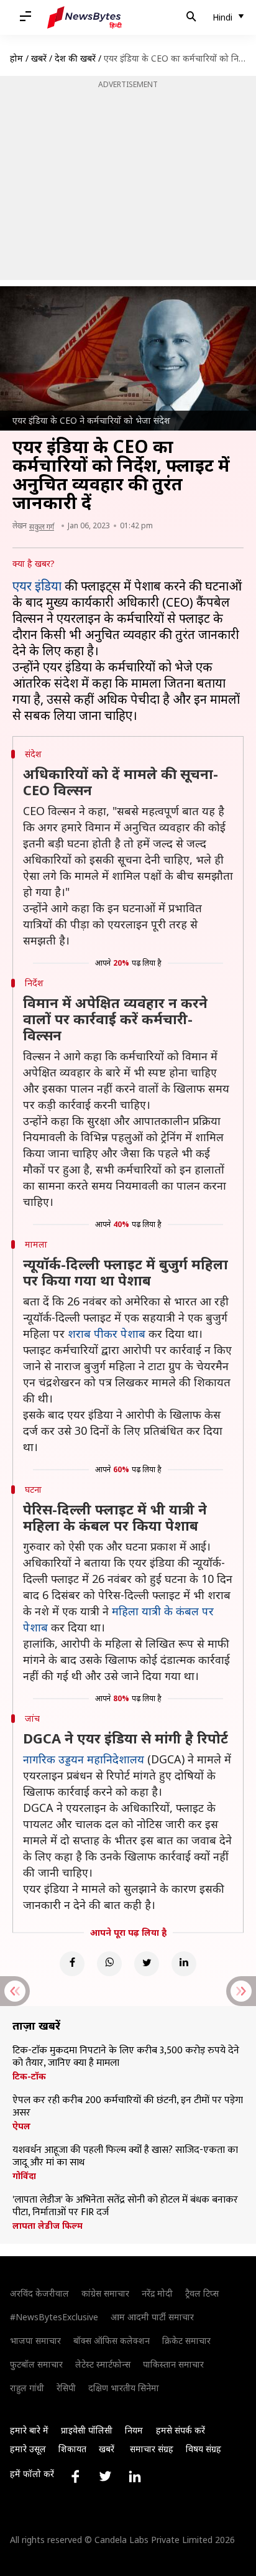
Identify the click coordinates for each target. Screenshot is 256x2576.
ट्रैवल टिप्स (202, 2293)
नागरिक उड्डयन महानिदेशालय (84, 1759)
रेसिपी (66, 2388)
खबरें (39, 58)
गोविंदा (24, 2176)
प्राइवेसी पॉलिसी (87, 2430)
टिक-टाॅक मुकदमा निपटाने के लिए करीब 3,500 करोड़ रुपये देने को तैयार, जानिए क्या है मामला (126, 2057)
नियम (134, 2430)
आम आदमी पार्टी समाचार (152, 2317)
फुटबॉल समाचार (36, 2364)
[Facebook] (72, 1964)
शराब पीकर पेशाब (107, 1333)
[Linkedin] (184, 1964)
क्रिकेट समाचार (186, 2340)
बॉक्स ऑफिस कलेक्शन (112, 2340)
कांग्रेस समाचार (105, 2293)
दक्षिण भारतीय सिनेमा (124, 2388)
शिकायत (72, 2449)
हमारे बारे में (29, 2430)
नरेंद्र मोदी (157, 2293)
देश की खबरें (75, 58)
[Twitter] (147, 1964)
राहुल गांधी (27, 2388)
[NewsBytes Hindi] (85, 17)
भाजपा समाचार (35, 2340)
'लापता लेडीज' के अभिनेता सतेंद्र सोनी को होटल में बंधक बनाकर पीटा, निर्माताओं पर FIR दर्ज (125, 2206)
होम (16, 58)
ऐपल (21, 2126)
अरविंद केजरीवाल (39, 2293)
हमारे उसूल (28, 2449)
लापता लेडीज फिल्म (48, 2226)
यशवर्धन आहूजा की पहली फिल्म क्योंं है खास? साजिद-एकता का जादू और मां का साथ (125, 2157)
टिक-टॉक (29, 2076)
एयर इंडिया (37, 586)
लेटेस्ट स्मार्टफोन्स (103, 2364)
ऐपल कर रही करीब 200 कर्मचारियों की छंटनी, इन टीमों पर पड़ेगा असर (128, 2107)
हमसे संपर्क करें (181, 2430)
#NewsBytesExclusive (54, 2317)
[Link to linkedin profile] (135, 2476)
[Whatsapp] (109, 1964)
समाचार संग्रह (152, 2449)
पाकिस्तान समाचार (173, 2364)
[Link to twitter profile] (105, 2476)
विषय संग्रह (203, 2449)
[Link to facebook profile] (75, 2476)
